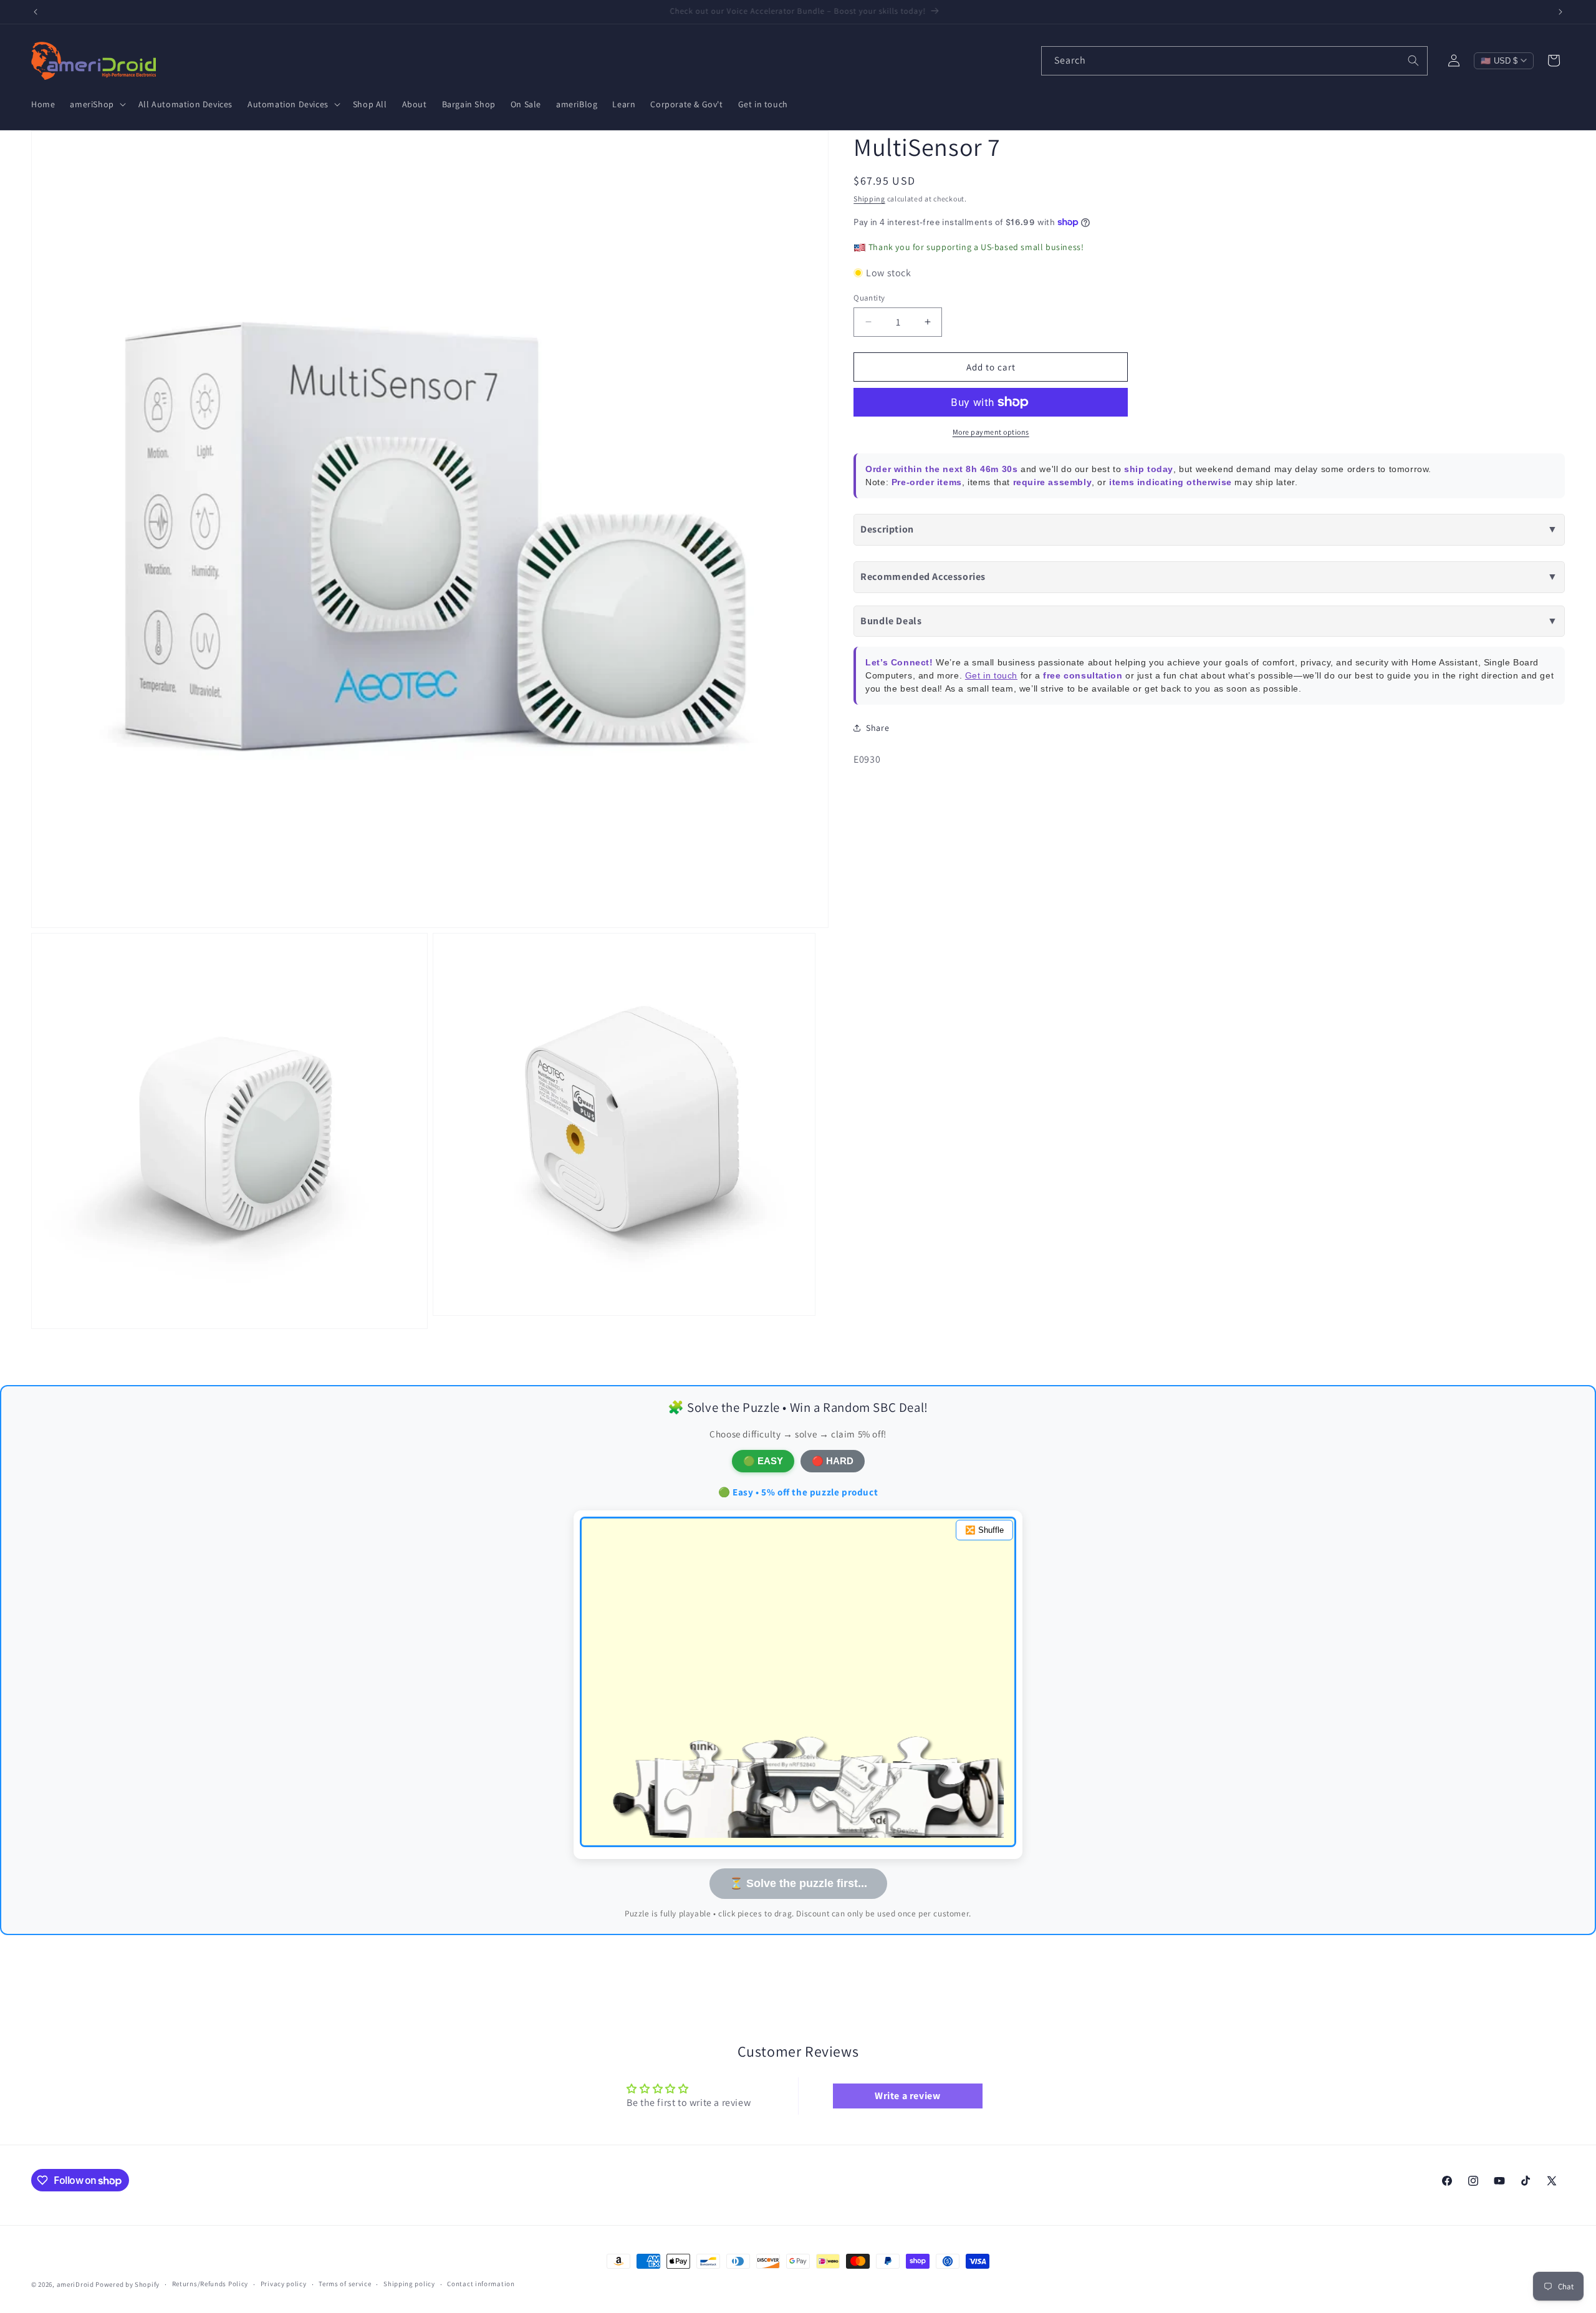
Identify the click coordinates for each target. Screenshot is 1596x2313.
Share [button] (877, 728)
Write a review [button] (907, 2096)
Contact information (481, 2284)
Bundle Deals (1209, 620)
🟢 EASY (763, 1461)
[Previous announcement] (36, 12)
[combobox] (1234, 61)
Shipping (869, 199)
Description (1209, 529)
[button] (96, 104)
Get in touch (991, 675)
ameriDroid (75, 2284)
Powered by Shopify (127, 2284)
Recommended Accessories (1209, 577)
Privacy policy (284, 2284)
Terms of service (345, 2284)
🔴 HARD (833, 1461)
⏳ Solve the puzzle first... (798, 1883)
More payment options (991, 432)
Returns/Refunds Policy (210, 2284)
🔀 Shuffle (984, 1530)
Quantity (869, 297)
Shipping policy (409, 2284)
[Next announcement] (1560, 12)
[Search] (1413, 60)
